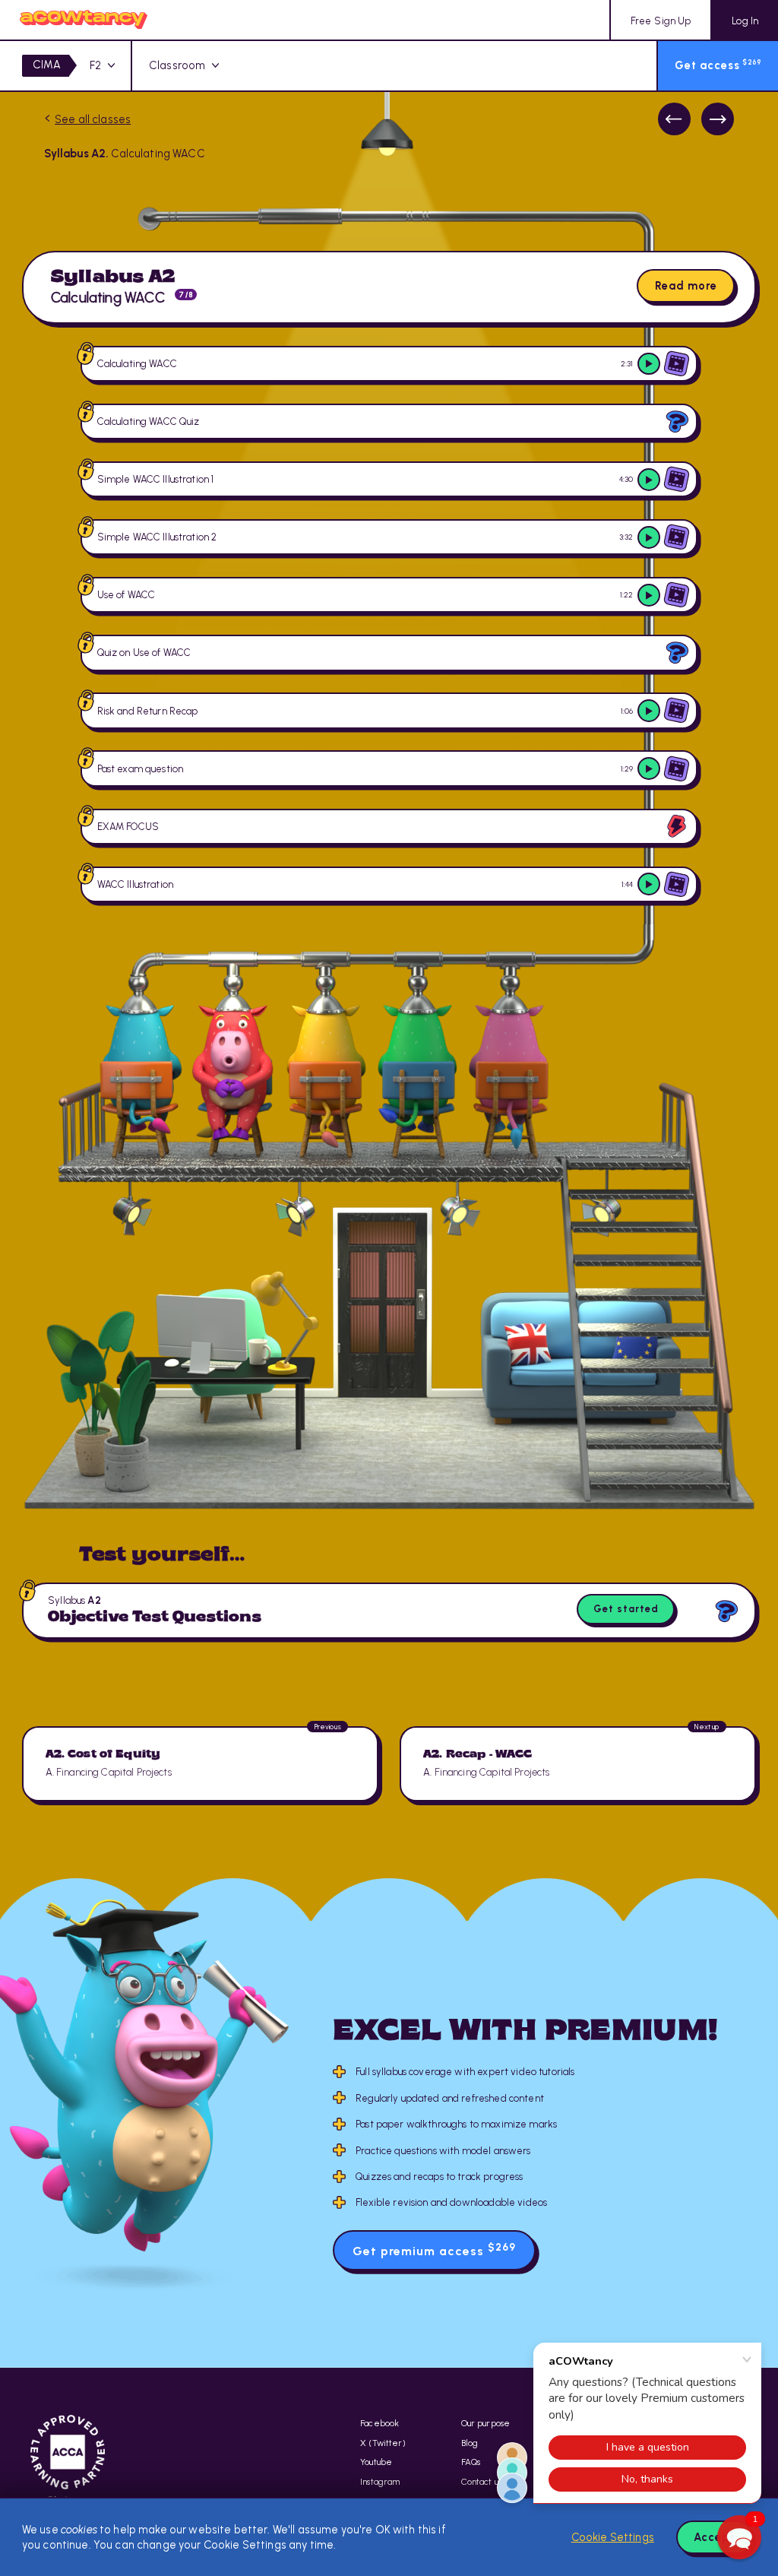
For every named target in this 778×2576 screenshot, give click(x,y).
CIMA (47, 65)
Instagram (380, 2482)
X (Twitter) (383, 2443)
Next (718, 119)
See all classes (93, 119)
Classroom (177, 65)
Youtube (376, 2462)
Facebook (380, 2423)
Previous (674, 119)
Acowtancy (84, 20)
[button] (739, 2537)
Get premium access (434, 2250)
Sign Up (661, 21)
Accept (714, 2537)
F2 (95, 65)
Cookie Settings (613, 2537)
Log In (745, 21)
